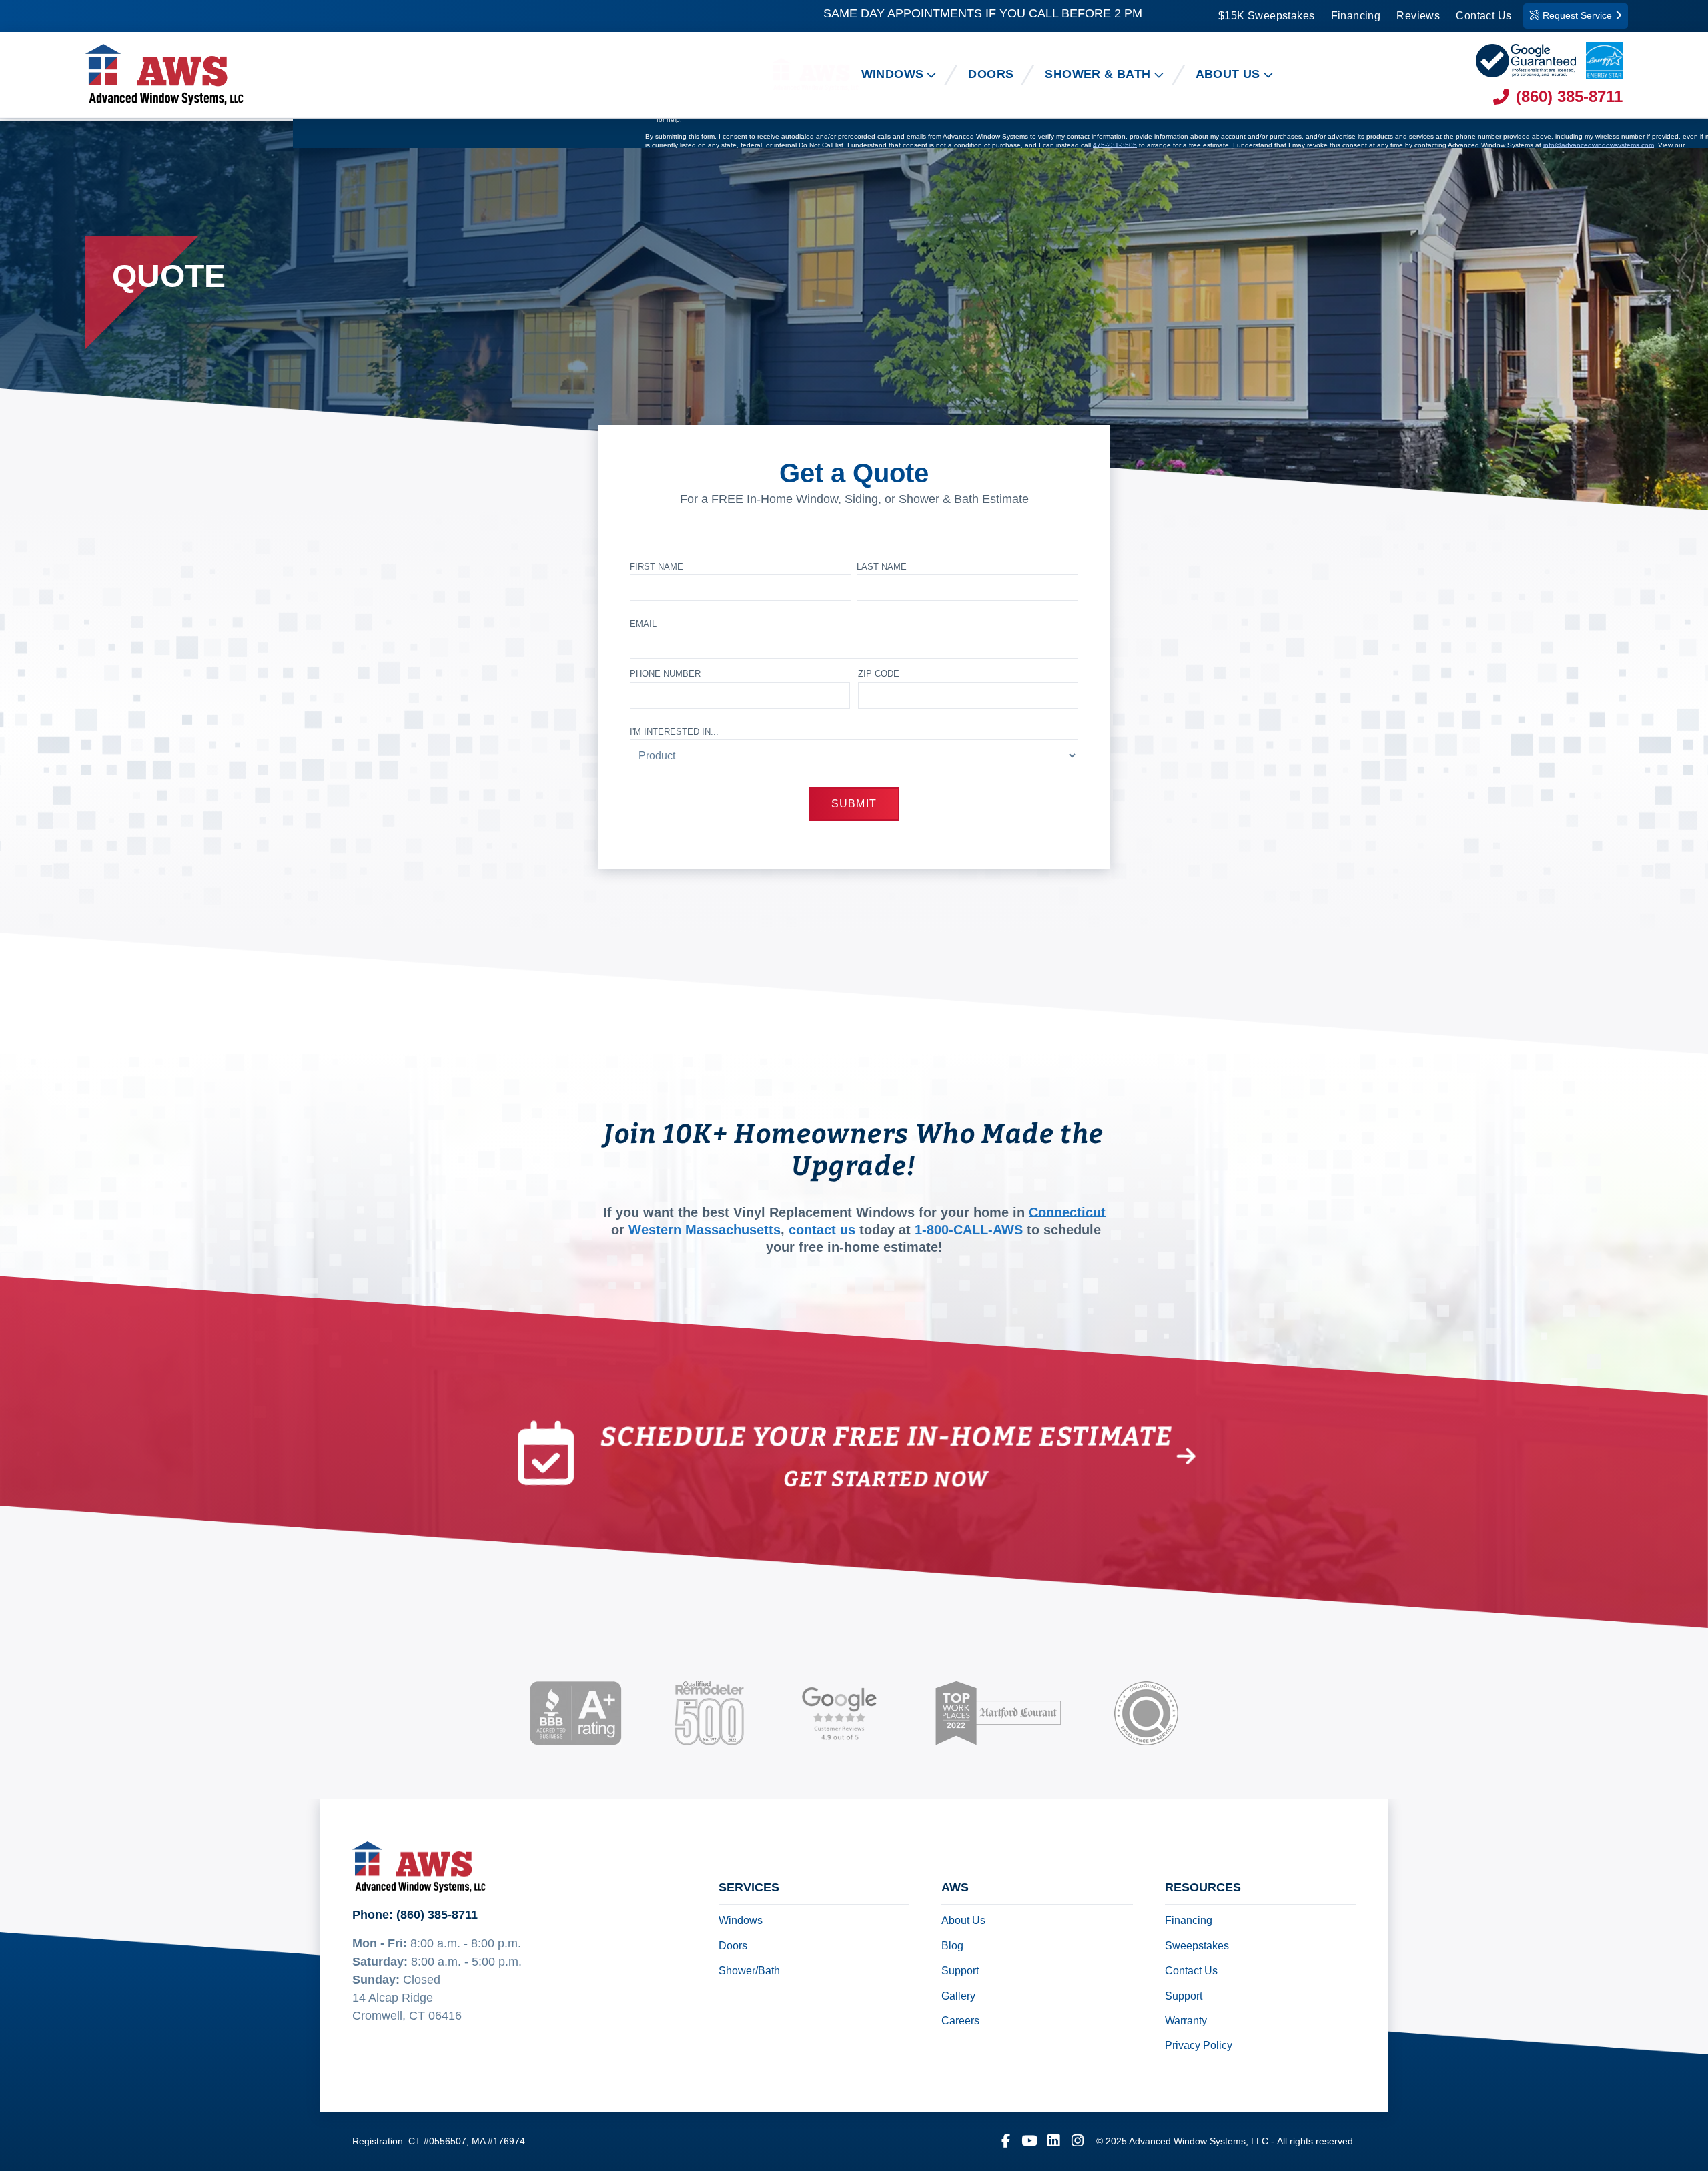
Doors (733, 1946)
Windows (741, 1921)
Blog (952, 1946)
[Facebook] (1005, 2142)
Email (643, 624)
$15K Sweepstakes (1266, 16)
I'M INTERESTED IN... (674, 732)
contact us (822, 1230)
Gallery (958, 1996)
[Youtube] (1029, 2142)
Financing (1356, 16)
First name (657, 567)
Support (960, 1971)
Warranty (1186, 2021)
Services (749, 1888)
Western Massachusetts (705, 1230)
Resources (1203, 1888)
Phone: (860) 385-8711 (415, 1915)
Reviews (1418, 16)
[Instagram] (1078, 2142)
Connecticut (1067, 1213)
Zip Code (879, 674)
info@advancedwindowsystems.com (1599, 146)
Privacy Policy (1199, 2046)
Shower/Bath (749, 1971)
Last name (882, 567)
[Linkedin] (1053, 2142)
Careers (960, 2021)
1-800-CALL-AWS (969, 1230)
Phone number (665, 674)
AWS (955, 1888)
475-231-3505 (1115, 146)
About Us (963, 1921)
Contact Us (1483, 16)
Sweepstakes (1197, 1946)
